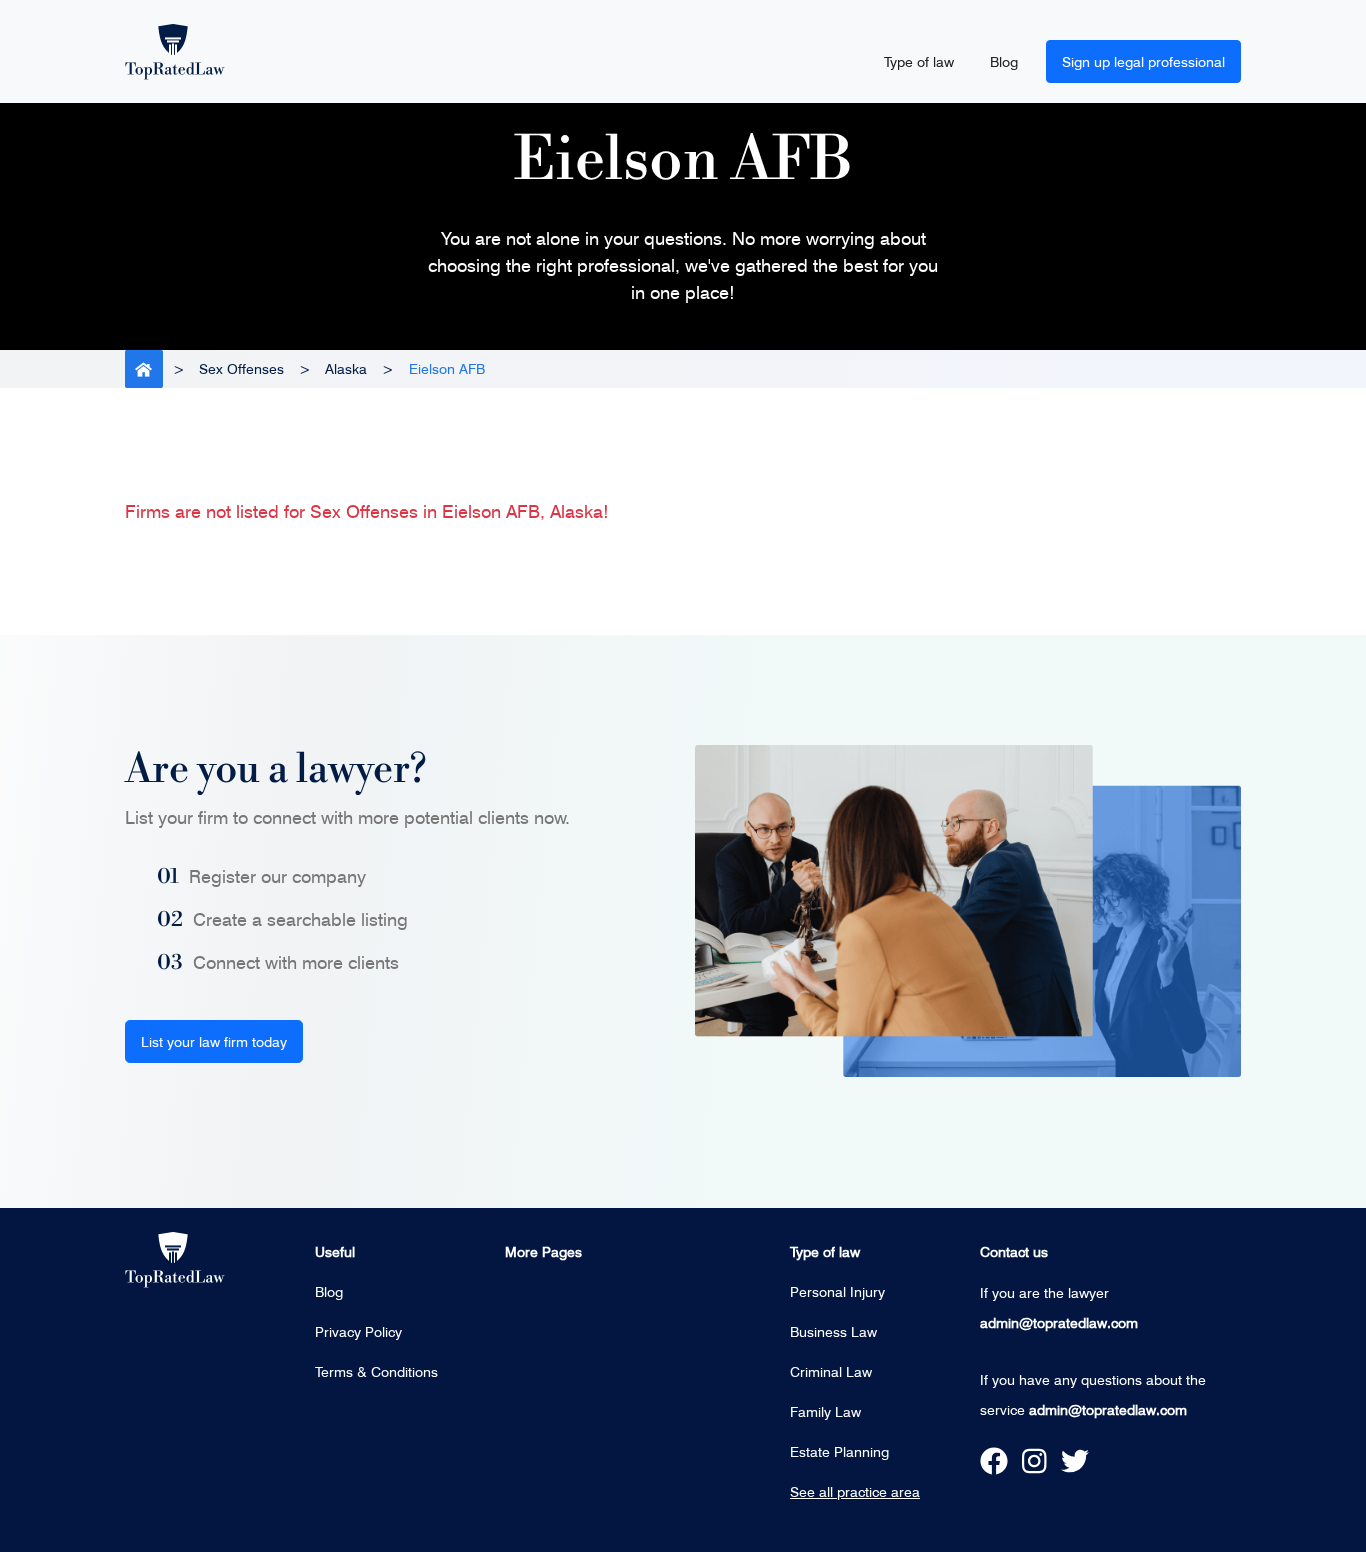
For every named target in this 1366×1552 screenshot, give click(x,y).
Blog (1004, 61)
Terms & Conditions (376, 1371)
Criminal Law (831, 1371)
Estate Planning (839, 1451)
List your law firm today (214, 1041)
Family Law (825, 1411)
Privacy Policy (358, 1331)
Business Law (833, 1331)
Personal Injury (837, 1291)
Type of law (919, 61)
